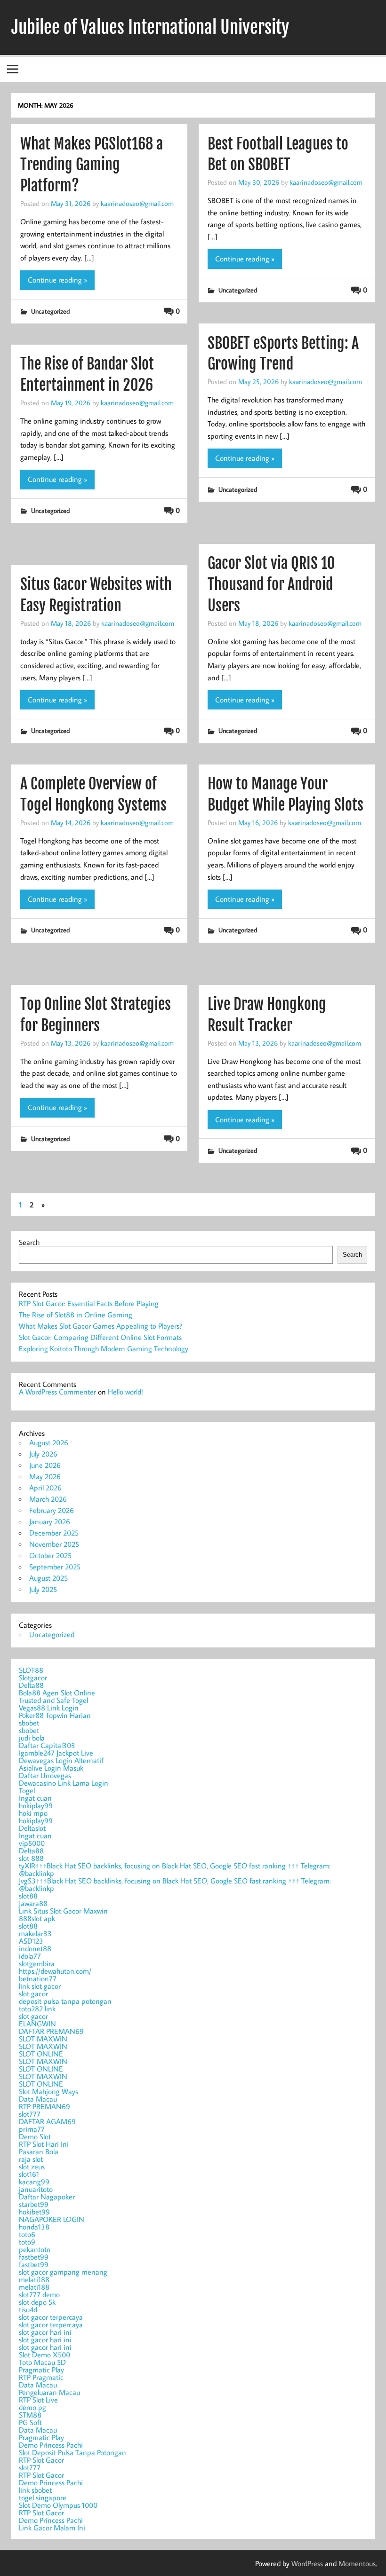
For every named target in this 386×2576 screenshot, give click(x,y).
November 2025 (54, 1544)
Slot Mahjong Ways (48, 2091)
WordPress (307, 2563)
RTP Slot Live (38, 2400)
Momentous (357, 2563)
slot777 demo (39, 2294)
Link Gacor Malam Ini (52, 2528)
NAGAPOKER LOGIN (52, 2219)
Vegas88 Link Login (49, 1708)
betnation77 (38, 1978)
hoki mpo (33, 1813)
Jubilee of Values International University (150, 27)
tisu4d (28, 2309)
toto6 (27, 2234)
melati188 (34, 2279)
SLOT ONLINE (41, 2054)
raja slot (31, 2159)
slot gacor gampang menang (63, 2272)
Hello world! (125, 1392)
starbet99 (34, 2204)
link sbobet (35, 2490)
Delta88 (31, 1685)
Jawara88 (33, 1903)
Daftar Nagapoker (47, 2197)
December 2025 (54, 1533)
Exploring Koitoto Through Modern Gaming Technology (104, 1348)
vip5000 (32, 1843)
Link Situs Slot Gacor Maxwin (63, 1911)
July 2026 (43, 1454)
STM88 (30, 2415)
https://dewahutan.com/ (55, 1971)
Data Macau (38, 2099)
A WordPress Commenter (57, 1392)
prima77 (32, 2129)
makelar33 (35, 1933)
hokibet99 (34, 2212)
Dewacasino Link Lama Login (64, 1783)
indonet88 (35, 1948)
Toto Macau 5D (42, 2362)
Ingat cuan (35, 1798)
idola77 (30, 1956)
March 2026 (48, 1499)
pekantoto (35, 2249)
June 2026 (45, 1465)
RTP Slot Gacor (41, 2460)
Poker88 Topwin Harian (55, 1715)
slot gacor (33, 1993)
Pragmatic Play (41, 2370)
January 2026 (50, 1521)
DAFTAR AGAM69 (47, 2121)
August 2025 (48, 1578)
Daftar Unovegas (45, 1775)
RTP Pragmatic (41, 2377)
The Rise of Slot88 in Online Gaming (76, 1315)
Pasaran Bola (39, 2151)
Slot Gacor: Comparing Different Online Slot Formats (100, 1337)
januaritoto (36, 2189)
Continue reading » (57, 280)
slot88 (28, 1896)
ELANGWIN (37, 2024)
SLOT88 (31, 1670)
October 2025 (50, 1555)
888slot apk (37, 1918)
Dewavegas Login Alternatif (61, 1760)
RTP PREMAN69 (44, 2106)
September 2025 (55, 1567)
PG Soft (30, 2422)
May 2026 (45, 1476)
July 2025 (43, 1589)
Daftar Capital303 (47, 1745)
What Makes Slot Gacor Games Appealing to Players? (101, 1326)
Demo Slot (35, 2136)
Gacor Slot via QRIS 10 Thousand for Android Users (271, 584)
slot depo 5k (37, 2302)
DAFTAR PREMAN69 (51, 2031)
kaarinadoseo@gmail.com (137, 203)
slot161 (29, 2174)
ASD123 (31, 1941)
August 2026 (49, 1442)
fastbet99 (34, 2257)
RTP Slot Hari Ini (44, 2144)
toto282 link (37, 2009)
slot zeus (32, 2166)
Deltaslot (32, 1828)
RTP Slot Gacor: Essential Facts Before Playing (89, 1303)
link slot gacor (40, 1986)
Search (29, 1242)
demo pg (32, 2407)
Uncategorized (50, 311)
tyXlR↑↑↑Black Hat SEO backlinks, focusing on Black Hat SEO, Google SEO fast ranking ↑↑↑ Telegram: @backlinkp (175, 1869)
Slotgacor (33, 1678)
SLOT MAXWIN (43, 2039)
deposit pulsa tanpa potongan (65, 2001)
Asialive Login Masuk (51, 1768)
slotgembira (37, 1963)
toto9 (27, 2242)
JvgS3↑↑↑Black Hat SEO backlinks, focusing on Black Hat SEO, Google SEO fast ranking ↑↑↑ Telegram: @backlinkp (175, 1884)
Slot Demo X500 (44, 2355)
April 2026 (45, 1488)
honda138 (34, 2227)
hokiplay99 (36, 1805)
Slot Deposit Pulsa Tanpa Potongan (72, 2452)
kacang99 (34, 2182)
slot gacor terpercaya (51, 2317)
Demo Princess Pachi (51, 2445)
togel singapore (43, 2497)
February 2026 (52, 1510)
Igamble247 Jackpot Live (56, 1753)
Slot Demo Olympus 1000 (58, 2505)
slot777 (30, 2114)
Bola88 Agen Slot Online (57, 1693)
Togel (27, 1790)
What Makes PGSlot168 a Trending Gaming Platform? (92, 165)
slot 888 (31, 1858)
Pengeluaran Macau (49, 2392)
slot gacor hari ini (45, 2332)
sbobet (29, 1723)
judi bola (32, 1738)
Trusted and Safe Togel (53, 1700)
